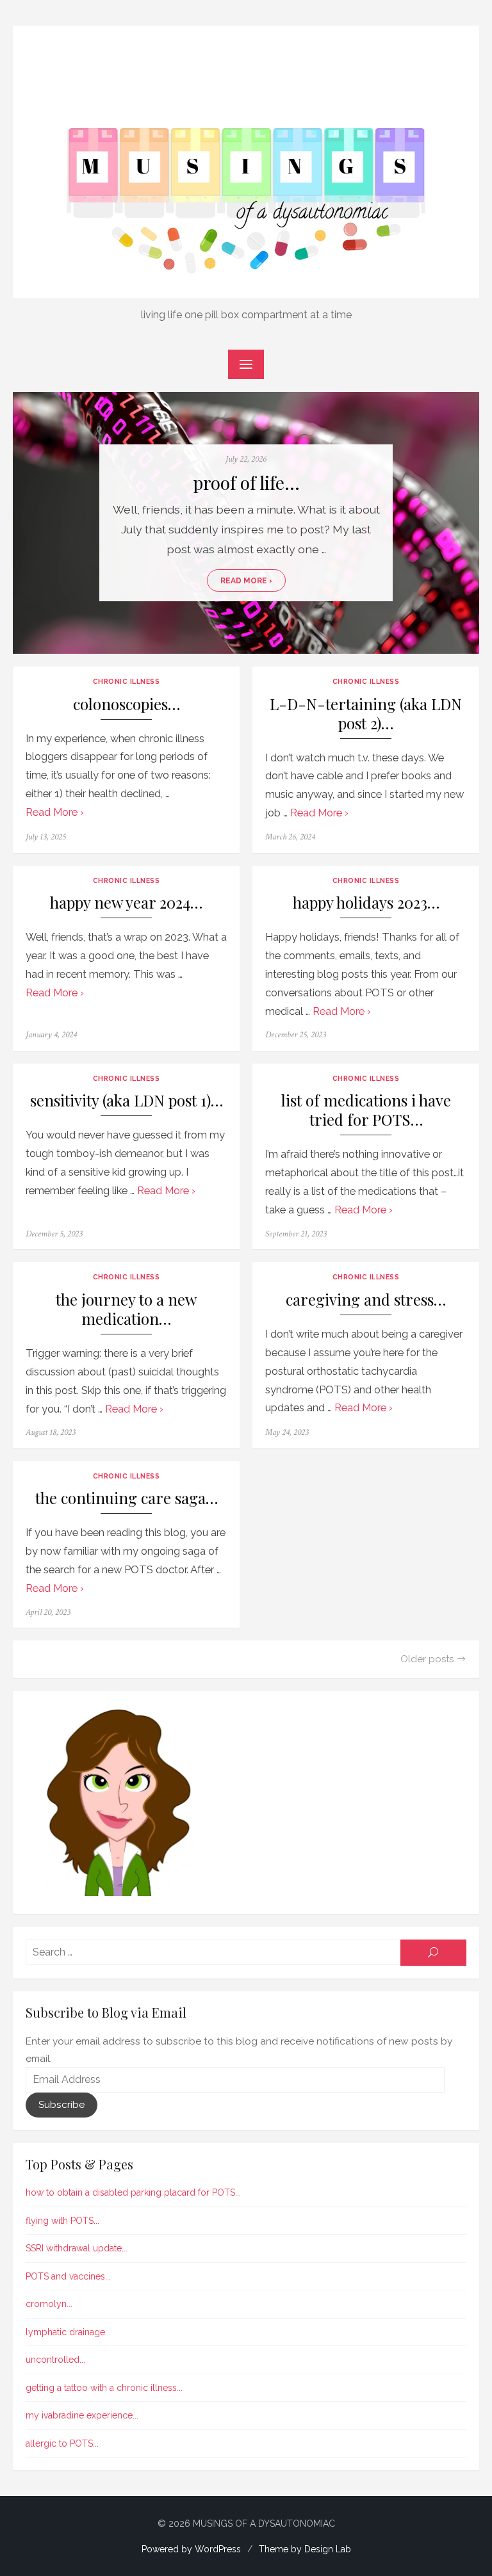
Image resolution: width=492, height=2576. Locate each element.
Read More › (246, 581)
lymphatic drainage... (68, 2332)
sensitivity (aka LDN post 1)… (127, 1100)
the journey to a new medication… (126, 1309)
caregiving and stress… (366, 1300)
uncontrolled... (55, 2360)
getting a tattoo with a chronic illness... (104, 2388)
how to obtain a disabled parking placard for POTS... (133, 2192)
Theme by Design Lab (305, 2549)
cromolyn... (49, 2304)
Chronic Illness (127, 681)
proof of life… (246, 482)
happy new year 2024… (126, 903)
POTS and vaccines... (68, 2276)
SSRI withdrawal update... (77, 2248)
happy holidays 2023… (366, 903)
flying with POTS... (62, 2221)
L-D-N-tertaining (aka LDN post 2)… (366, 714)
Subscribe (61, 2105)
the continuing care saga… (127, 1498)
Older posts (427, 1659)
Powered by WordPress (191, 2549)
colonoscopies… (127, 704)
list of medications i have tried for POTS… (366, 1110)
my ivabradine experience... (82, 2415)
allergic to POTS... (62, 2443)
